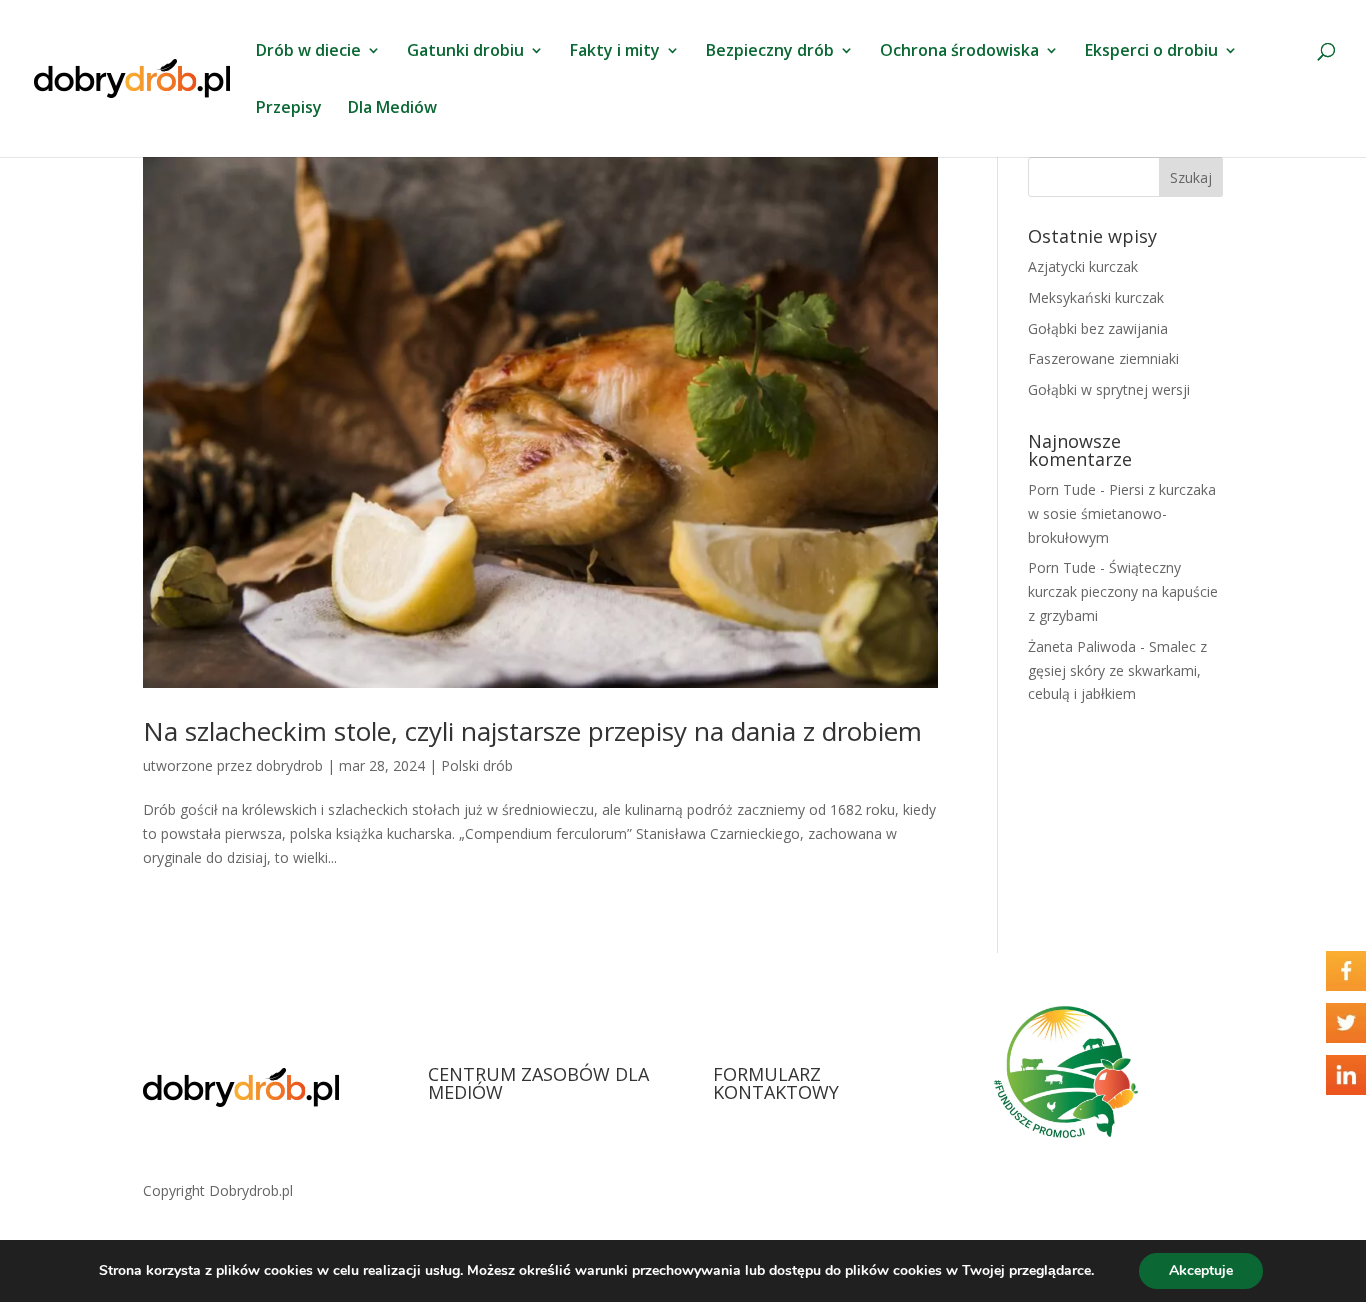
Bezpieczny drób (770, 52)
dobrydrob (289, 765)
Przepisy (289, 109)
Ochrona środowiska (959, 52)
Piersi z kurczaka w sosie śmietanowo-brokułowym (1122, 513)
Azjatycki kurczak (1083, 266)
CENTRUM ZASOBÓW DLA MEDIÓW (538, 1083)
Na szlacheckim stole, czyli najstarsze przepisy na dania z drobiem (532, 731)
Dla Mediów (392, 109)
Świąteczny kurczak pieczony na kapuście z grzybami (1123, 591)
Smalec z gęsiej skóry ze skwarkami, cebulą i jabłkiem (1117, 670)
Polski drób (477, 765)
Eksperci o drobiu (1151, 52)
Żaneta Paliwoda (1082, 646)
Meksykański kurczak (1096, 297)
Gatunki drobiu (465, 52)
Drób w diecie (308, 52)
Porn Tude (1062, 489)
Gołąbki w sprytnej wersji (1109, 389)
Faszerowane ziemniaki (1103, 358)
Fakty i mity (615, 52)
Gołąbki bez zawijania (1098, 328)
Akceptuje (1201, 1270)
